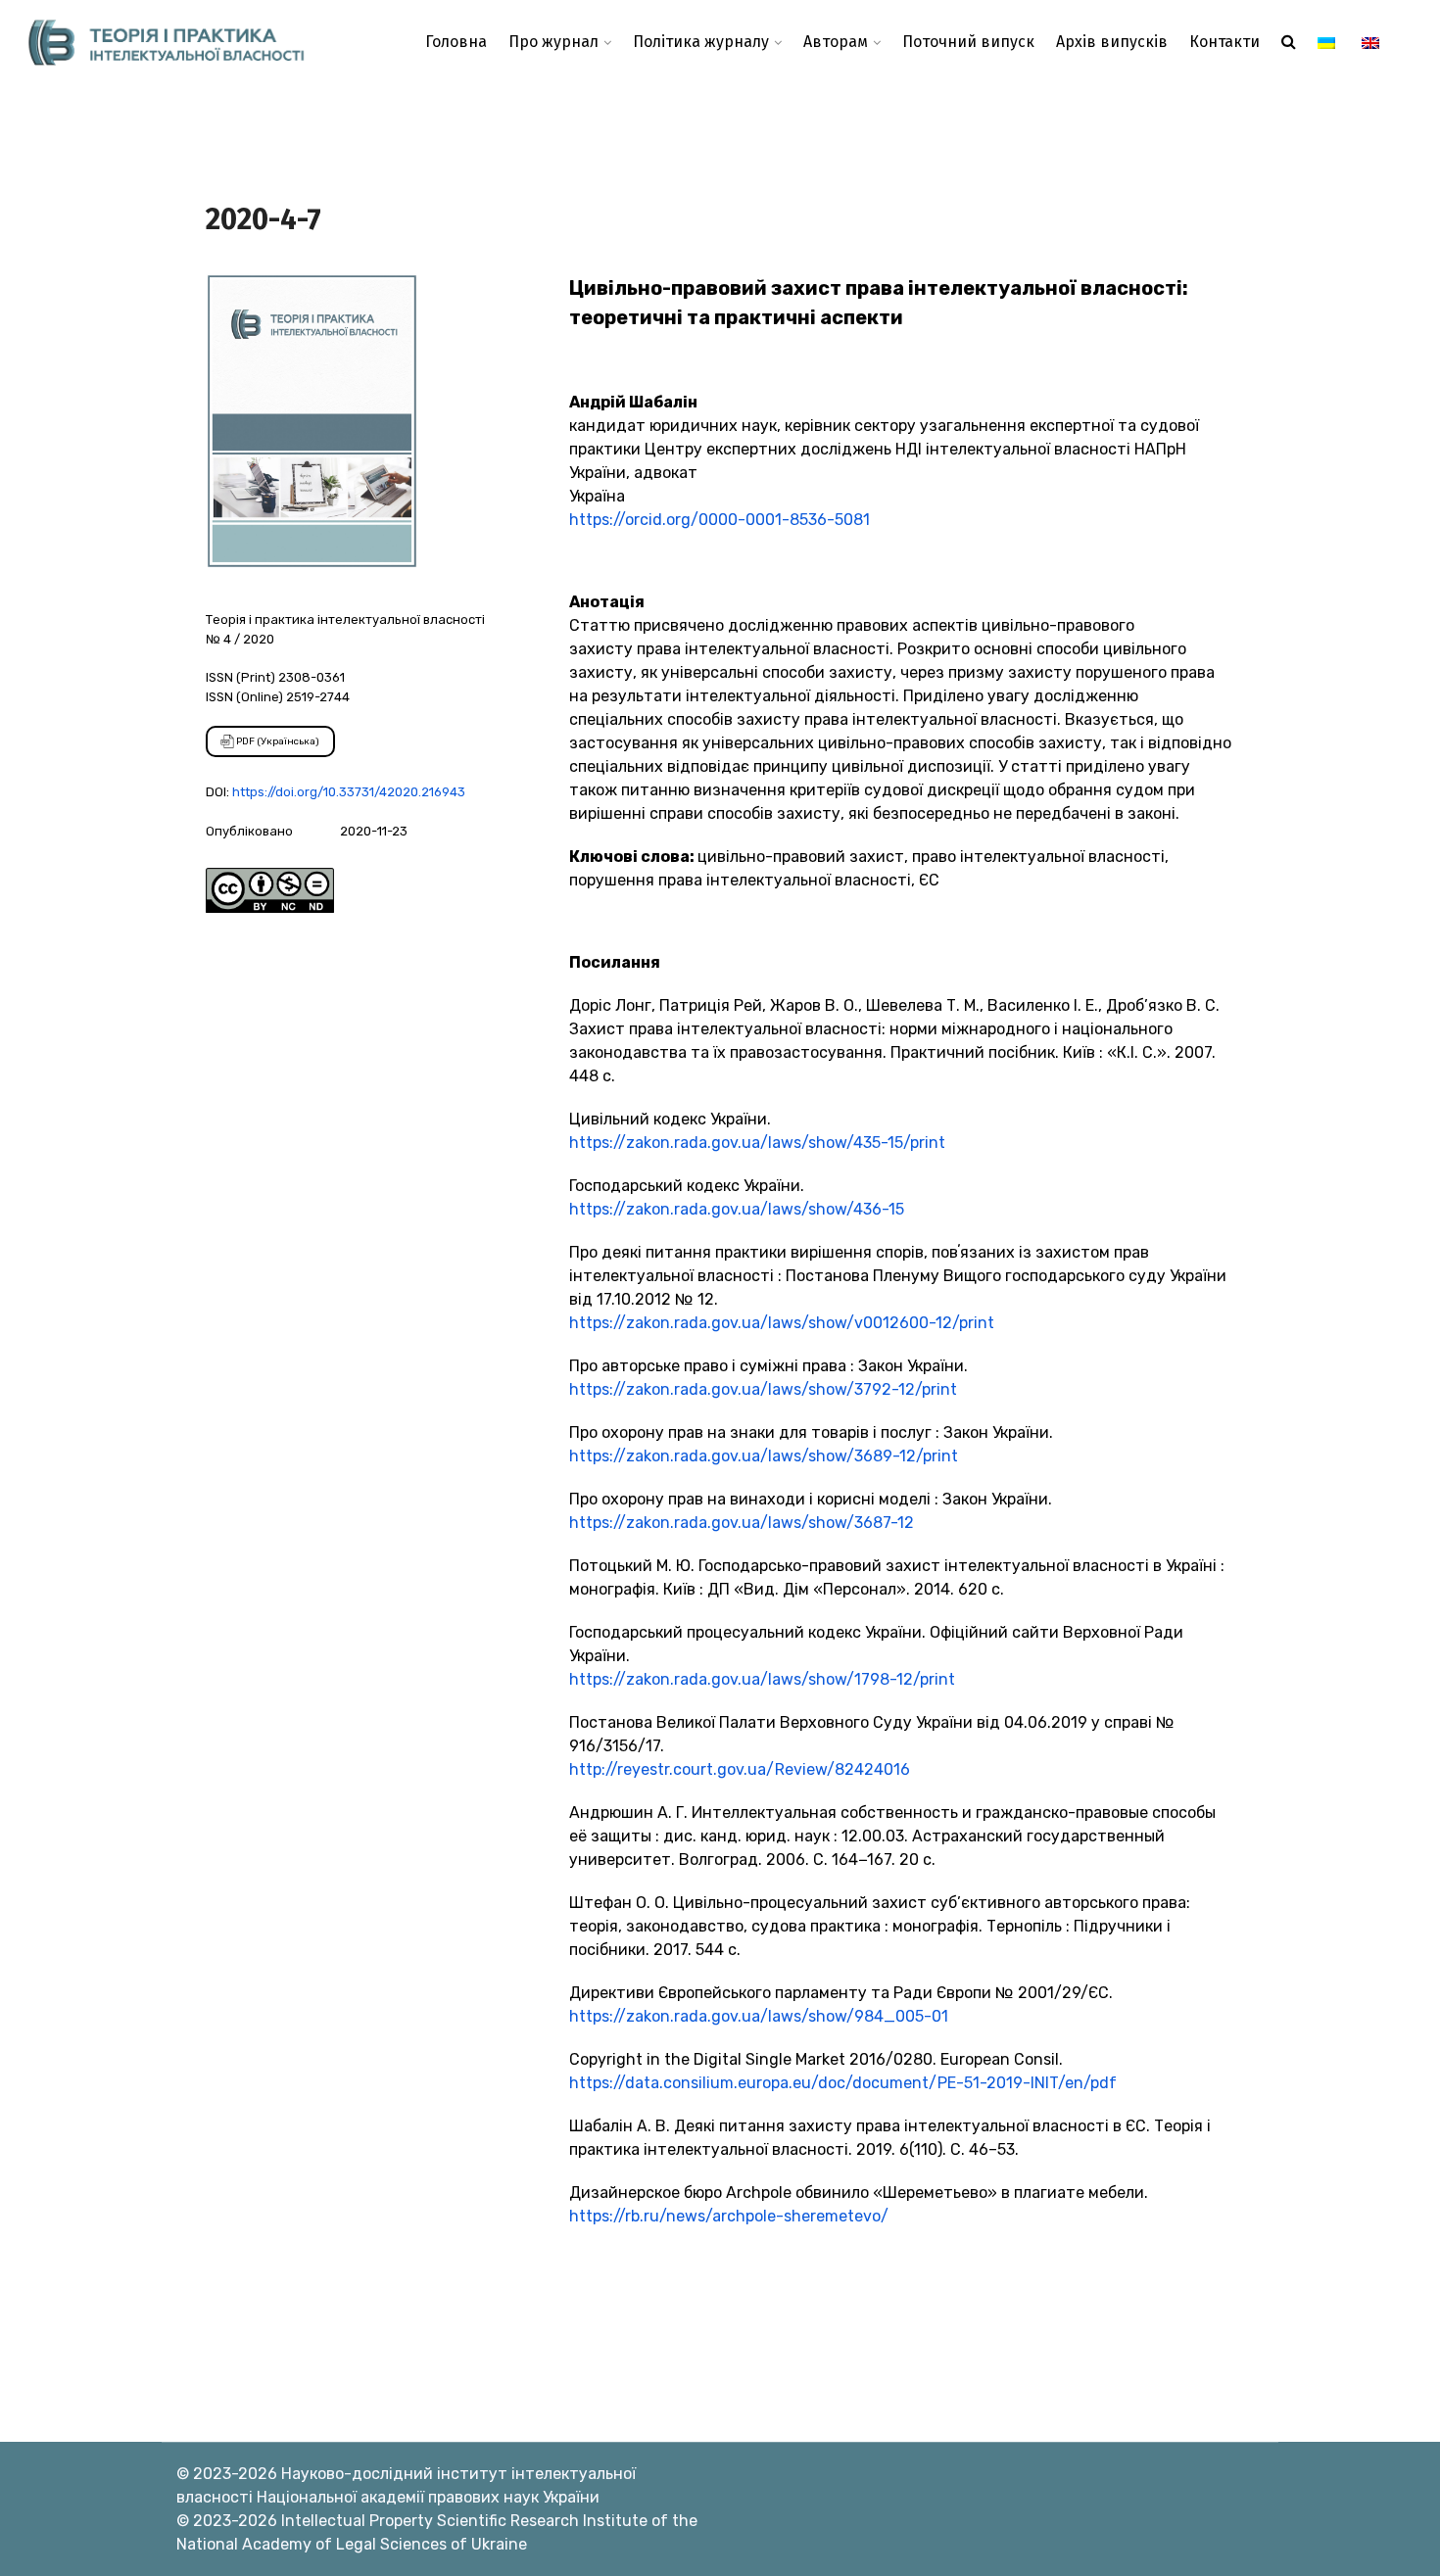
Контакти (1224, 42)
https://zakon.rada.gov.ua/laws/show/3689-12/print (764, 1456)
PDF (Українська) (277, 741)
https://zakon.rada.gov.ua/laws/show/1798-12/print (762, 1679)
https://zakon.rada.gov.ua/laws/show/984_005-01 (759, 2016)
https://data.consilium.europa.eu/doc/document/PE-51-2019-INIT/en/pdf (843, 2083)
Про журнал (553, 42)
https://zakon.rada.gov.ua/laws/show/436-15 (737, 1209)
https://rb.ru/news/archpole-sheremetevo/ (729, 2216)
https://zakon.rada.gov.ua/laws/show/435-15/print (757, 1143)
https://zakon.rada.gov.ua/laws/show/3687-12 (742, 1523)
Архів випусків (1112, 42)
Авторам (836, 42)
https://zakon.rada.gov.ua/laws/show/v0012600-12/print (782, 1323)
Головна (456, 42)
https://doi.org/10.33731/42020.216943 (349, 792)
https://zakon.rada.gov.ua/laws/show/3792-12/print (763, 1389)
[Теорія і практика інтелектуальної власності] (180, 42)
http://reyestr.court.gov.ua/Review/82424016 (740, 1769)
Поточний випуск (968, 42)
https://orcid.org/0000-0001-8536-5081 (720, 520)
